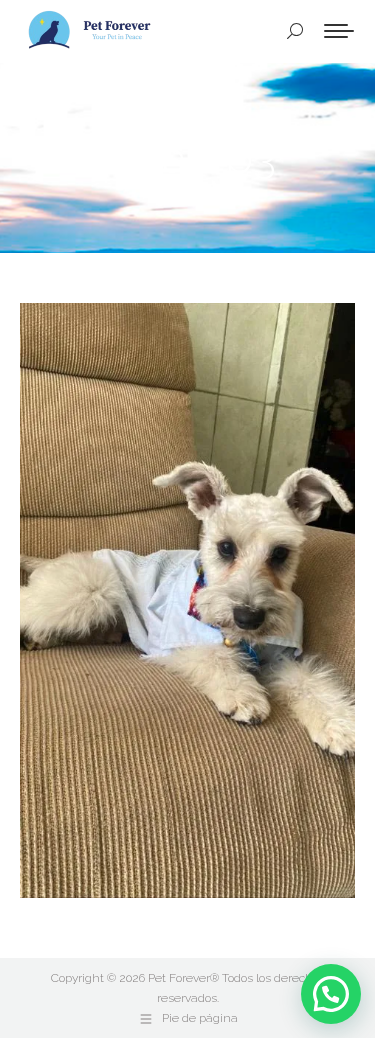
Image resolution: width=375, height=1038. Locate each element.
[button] (331, 994)
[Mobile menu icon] (339, 31)
